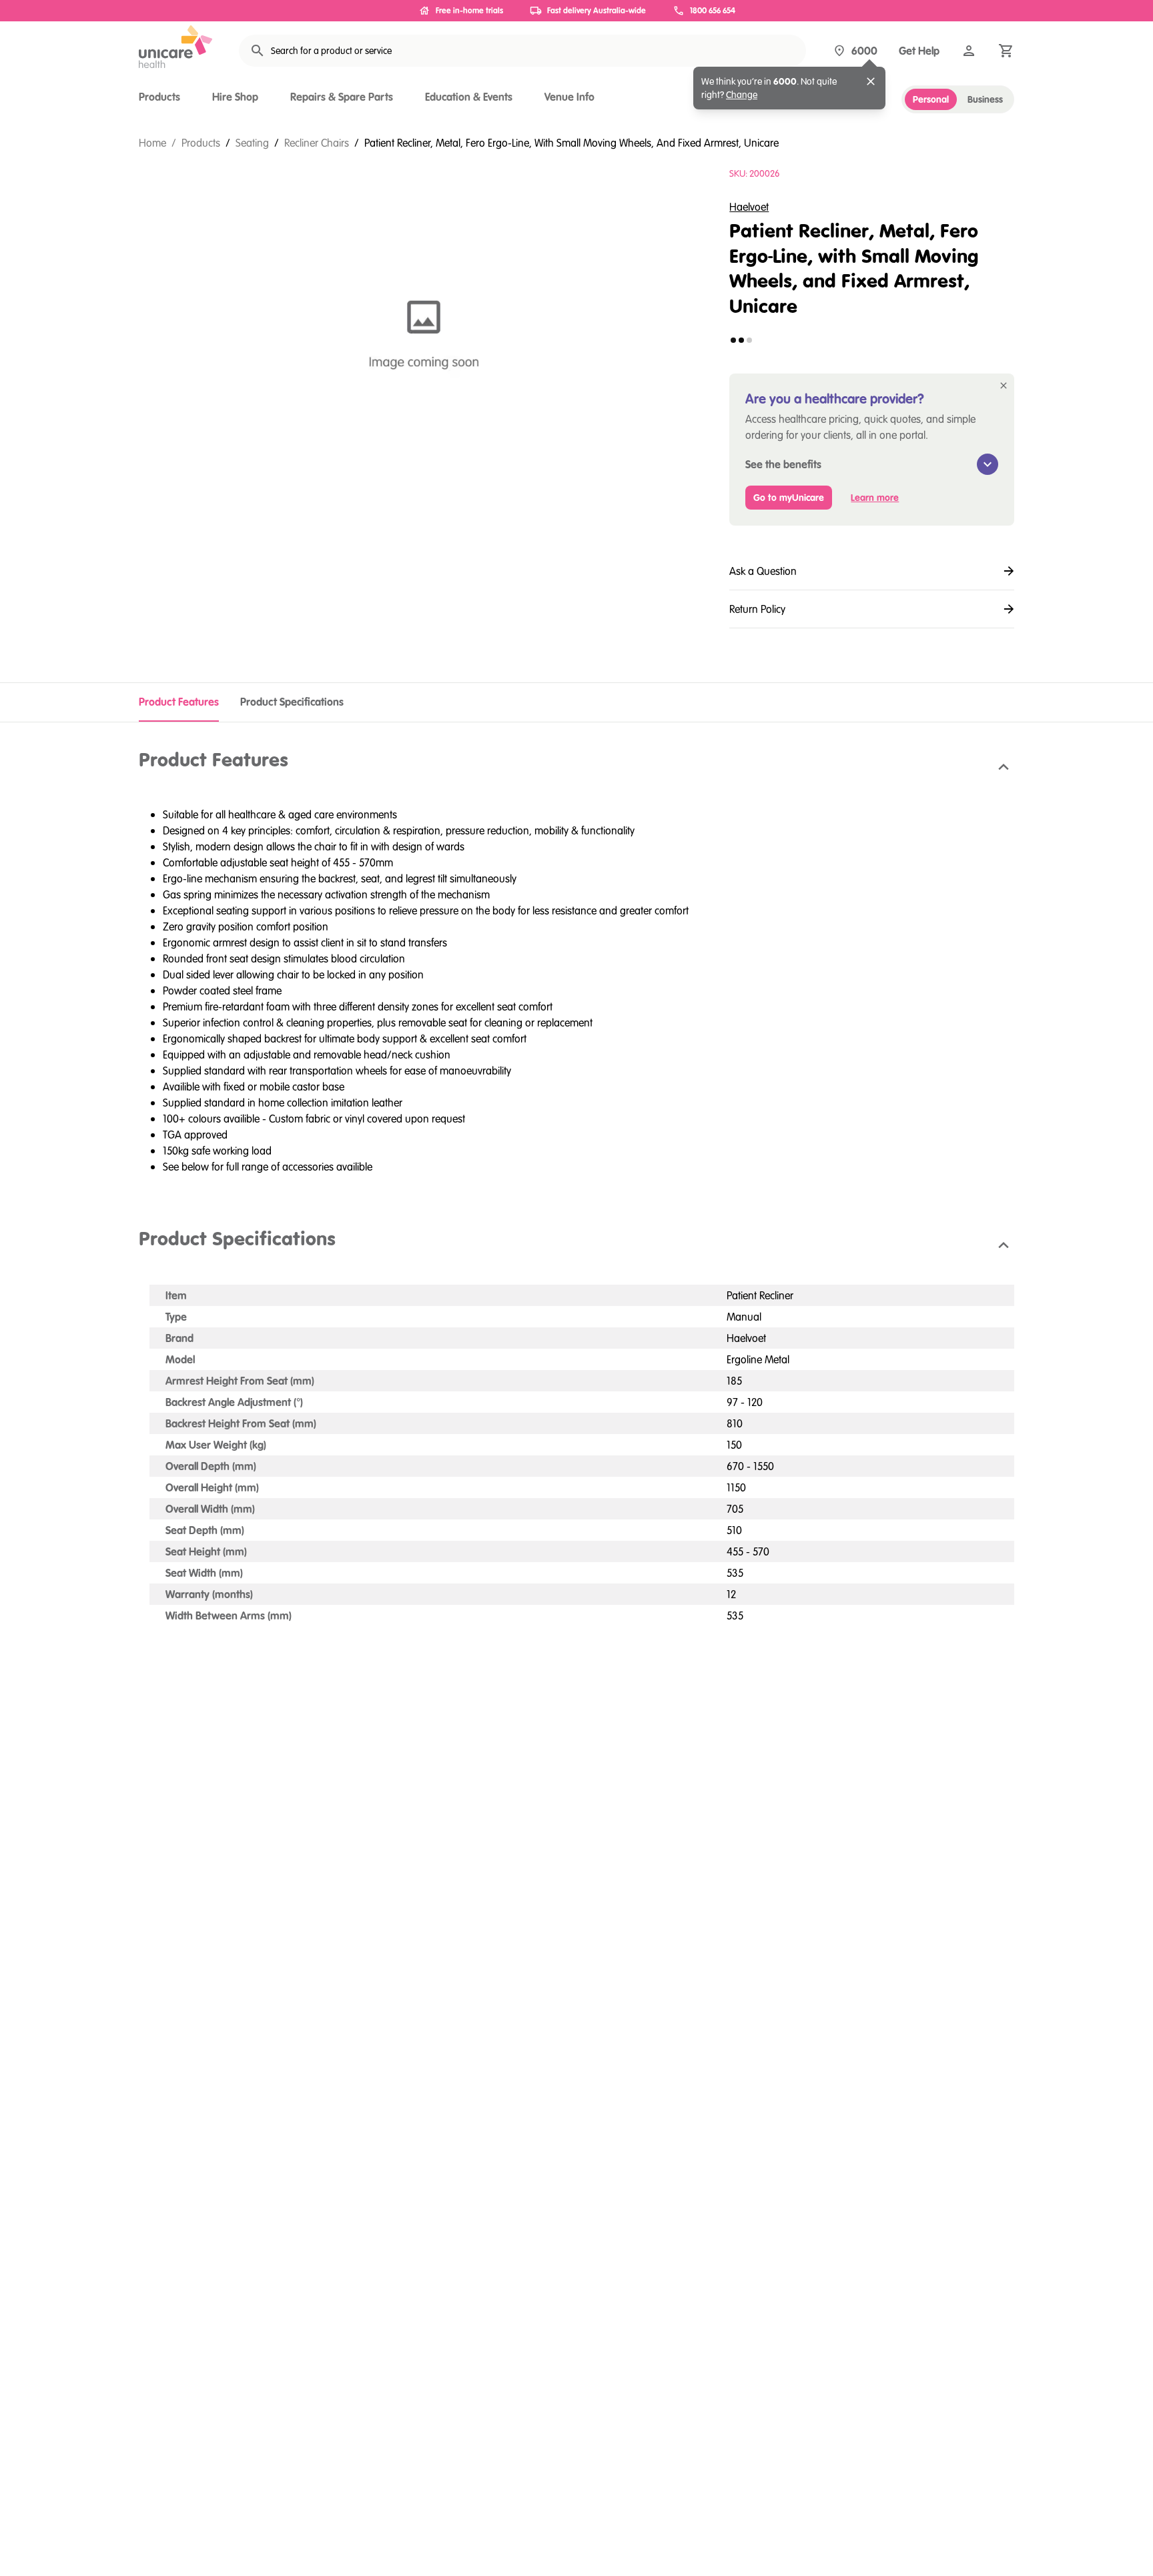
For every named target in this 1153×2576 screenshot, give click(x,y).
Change (742, 95)
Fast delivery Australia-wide (597, 10)
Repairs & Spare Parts (342, 97)
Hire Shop (235, 97)
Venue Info (569, 97)
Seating (252, 143)
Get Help (919, 51)
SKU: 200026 (755, 173)
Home (152, 143)
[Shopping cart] (1006, 51)
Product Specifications (292, 702)
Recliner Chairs (317, 143)
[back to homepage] (175, 47)
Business (985, 99)
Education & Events (469, 97)
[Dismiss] (871, 81)
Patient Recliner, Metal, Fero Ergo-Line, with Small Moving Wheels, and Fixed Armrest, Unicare (571, 143)
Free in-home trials (469, 10)
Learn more (875, 498)
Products (159, 97)
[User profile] (969, 51)
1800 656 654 (713, 10)
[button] (576, 767)
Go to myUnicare (789, 498)
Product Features (179, 702)
